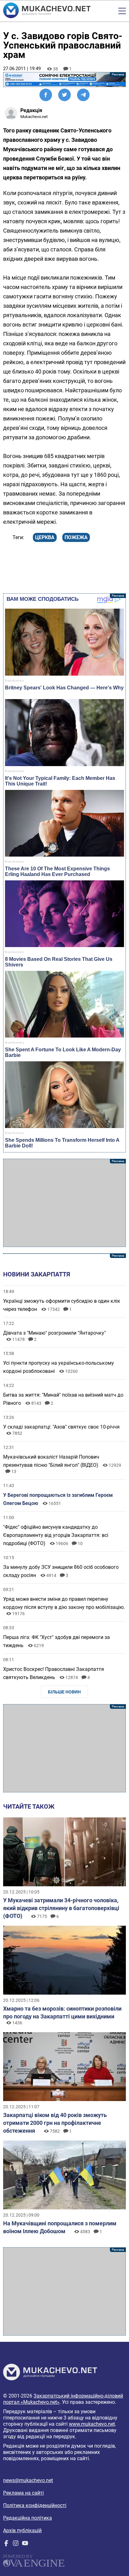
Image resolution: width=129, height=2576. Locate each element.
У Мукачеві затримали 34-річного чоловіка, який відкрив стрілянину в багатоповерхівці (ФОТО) (61, 1908)
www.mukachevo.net (92, 2424)
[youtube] (25, 2545)
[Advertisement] (64, 1203)
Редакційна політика (28, 2518)
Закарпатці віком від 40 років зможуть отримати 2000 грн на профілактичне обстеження (55, 2123)
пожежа (76, 537)
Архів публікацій (22, 2530)
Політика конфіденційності (35, 2505)
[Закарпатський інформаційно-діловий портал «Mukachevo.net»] (47, 11)
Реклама (64, 80)
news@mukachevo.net (28, 2480)
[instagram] (16, 2545)
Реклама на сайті (23, 2493)
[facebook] (6, 2545)
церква (45, 537)
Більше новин (64, 1692)
